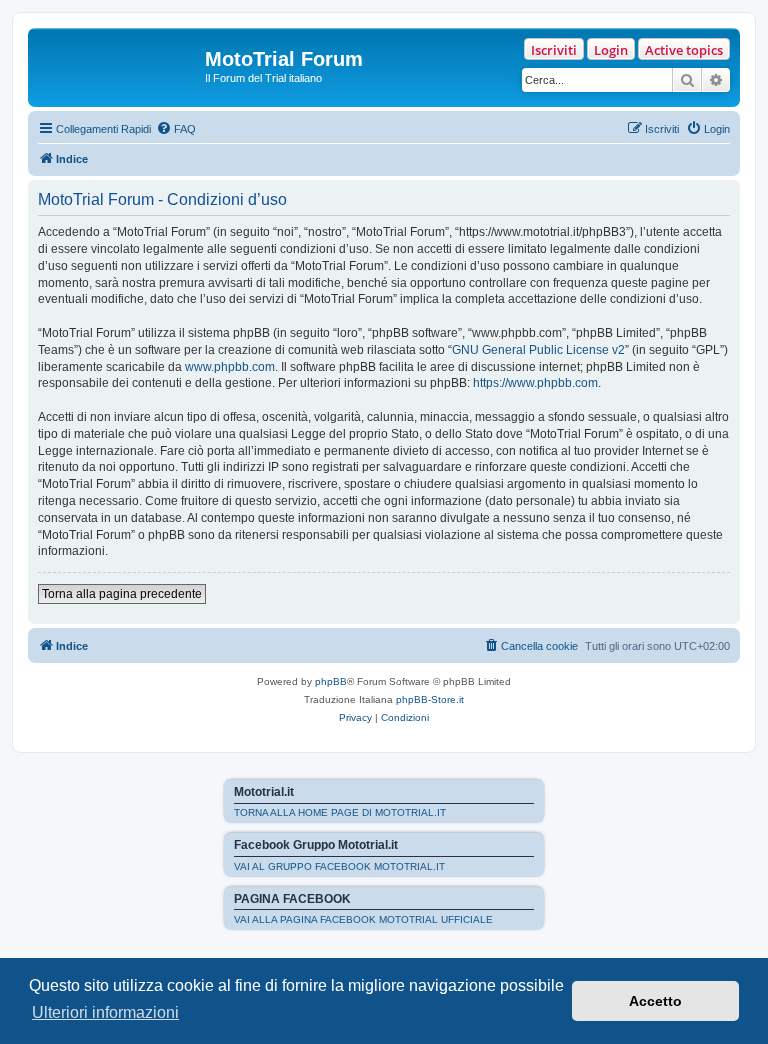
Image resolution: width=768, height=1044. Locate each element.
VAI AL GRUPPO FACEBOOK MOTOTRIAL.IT (339, 866)
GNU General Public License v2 (538, 350)
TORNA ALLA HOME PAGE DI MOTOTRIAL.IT (340, 812)
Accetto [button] (655, 1001)
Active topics (684, 50)
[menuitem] (176, 129)
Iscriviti (554, 50)
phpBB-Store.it (430, 699)
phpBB (331, 681)
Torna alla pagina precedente (122, 594)
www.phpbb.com (230, 367)
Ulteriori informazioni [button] (105, 1012)
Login (611, 50)
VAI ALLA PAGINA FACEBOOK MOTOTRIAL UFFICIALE (363, 919)
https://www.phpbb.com (535, 383)
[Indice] (119, 65)
